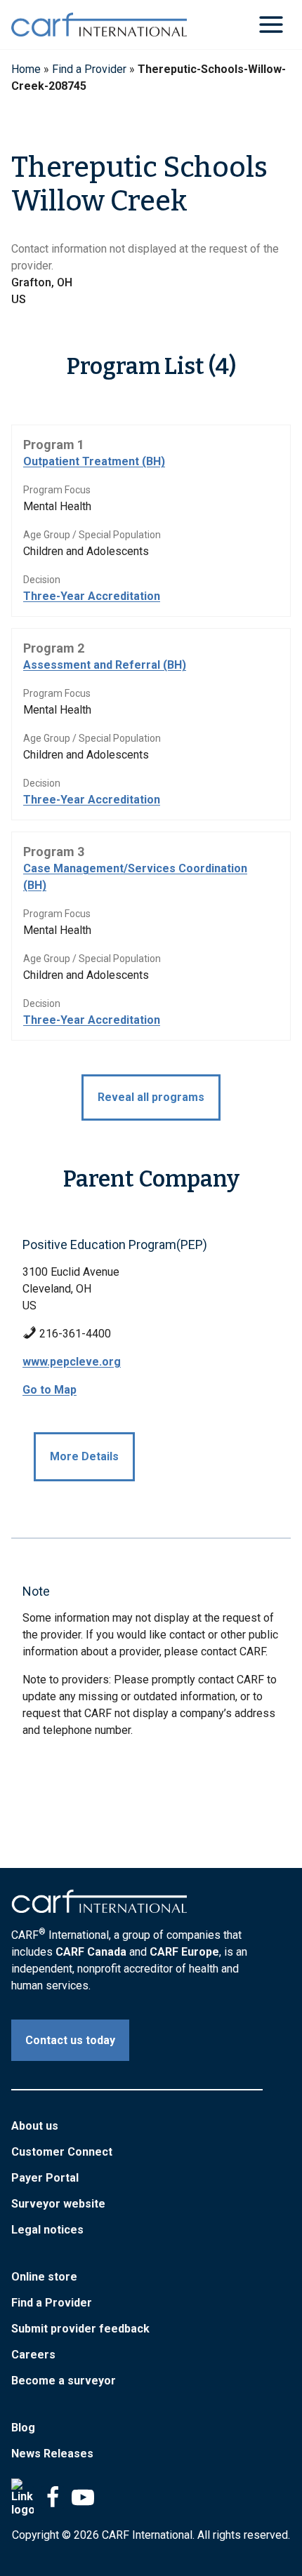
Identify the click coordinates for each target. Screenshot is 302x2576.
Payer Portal (45, 2178)
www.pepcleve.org (72, 1362)
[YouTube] (83, 2497)
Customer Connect (62, 2152)
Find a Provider (89, 69)
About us (35, 2126)
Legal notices (47, 2230)
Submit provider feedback (80, 2329)
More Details (84, 1456)
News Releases (52, 2454)
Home (26, 69)
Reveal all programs (151, 1097)
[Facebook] (53, 2497)
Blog (23, 2428)
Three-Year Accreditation (92, 596)
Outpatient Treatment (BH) (94, 461)
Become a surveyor (64, 2381)
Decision (42, 580)
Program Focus (57, 490)
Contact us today (70, 2040)
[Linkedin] (22, 2497)
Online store (44, 2277)
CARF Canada (91, 1952)
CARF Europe (184, 1952)
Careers (33, 2355)
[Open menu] (271, 24)
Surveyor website (58, 2204)
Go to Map (50, 1390)
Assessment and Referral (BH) (105, 665)
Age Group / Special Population (92, 535)
